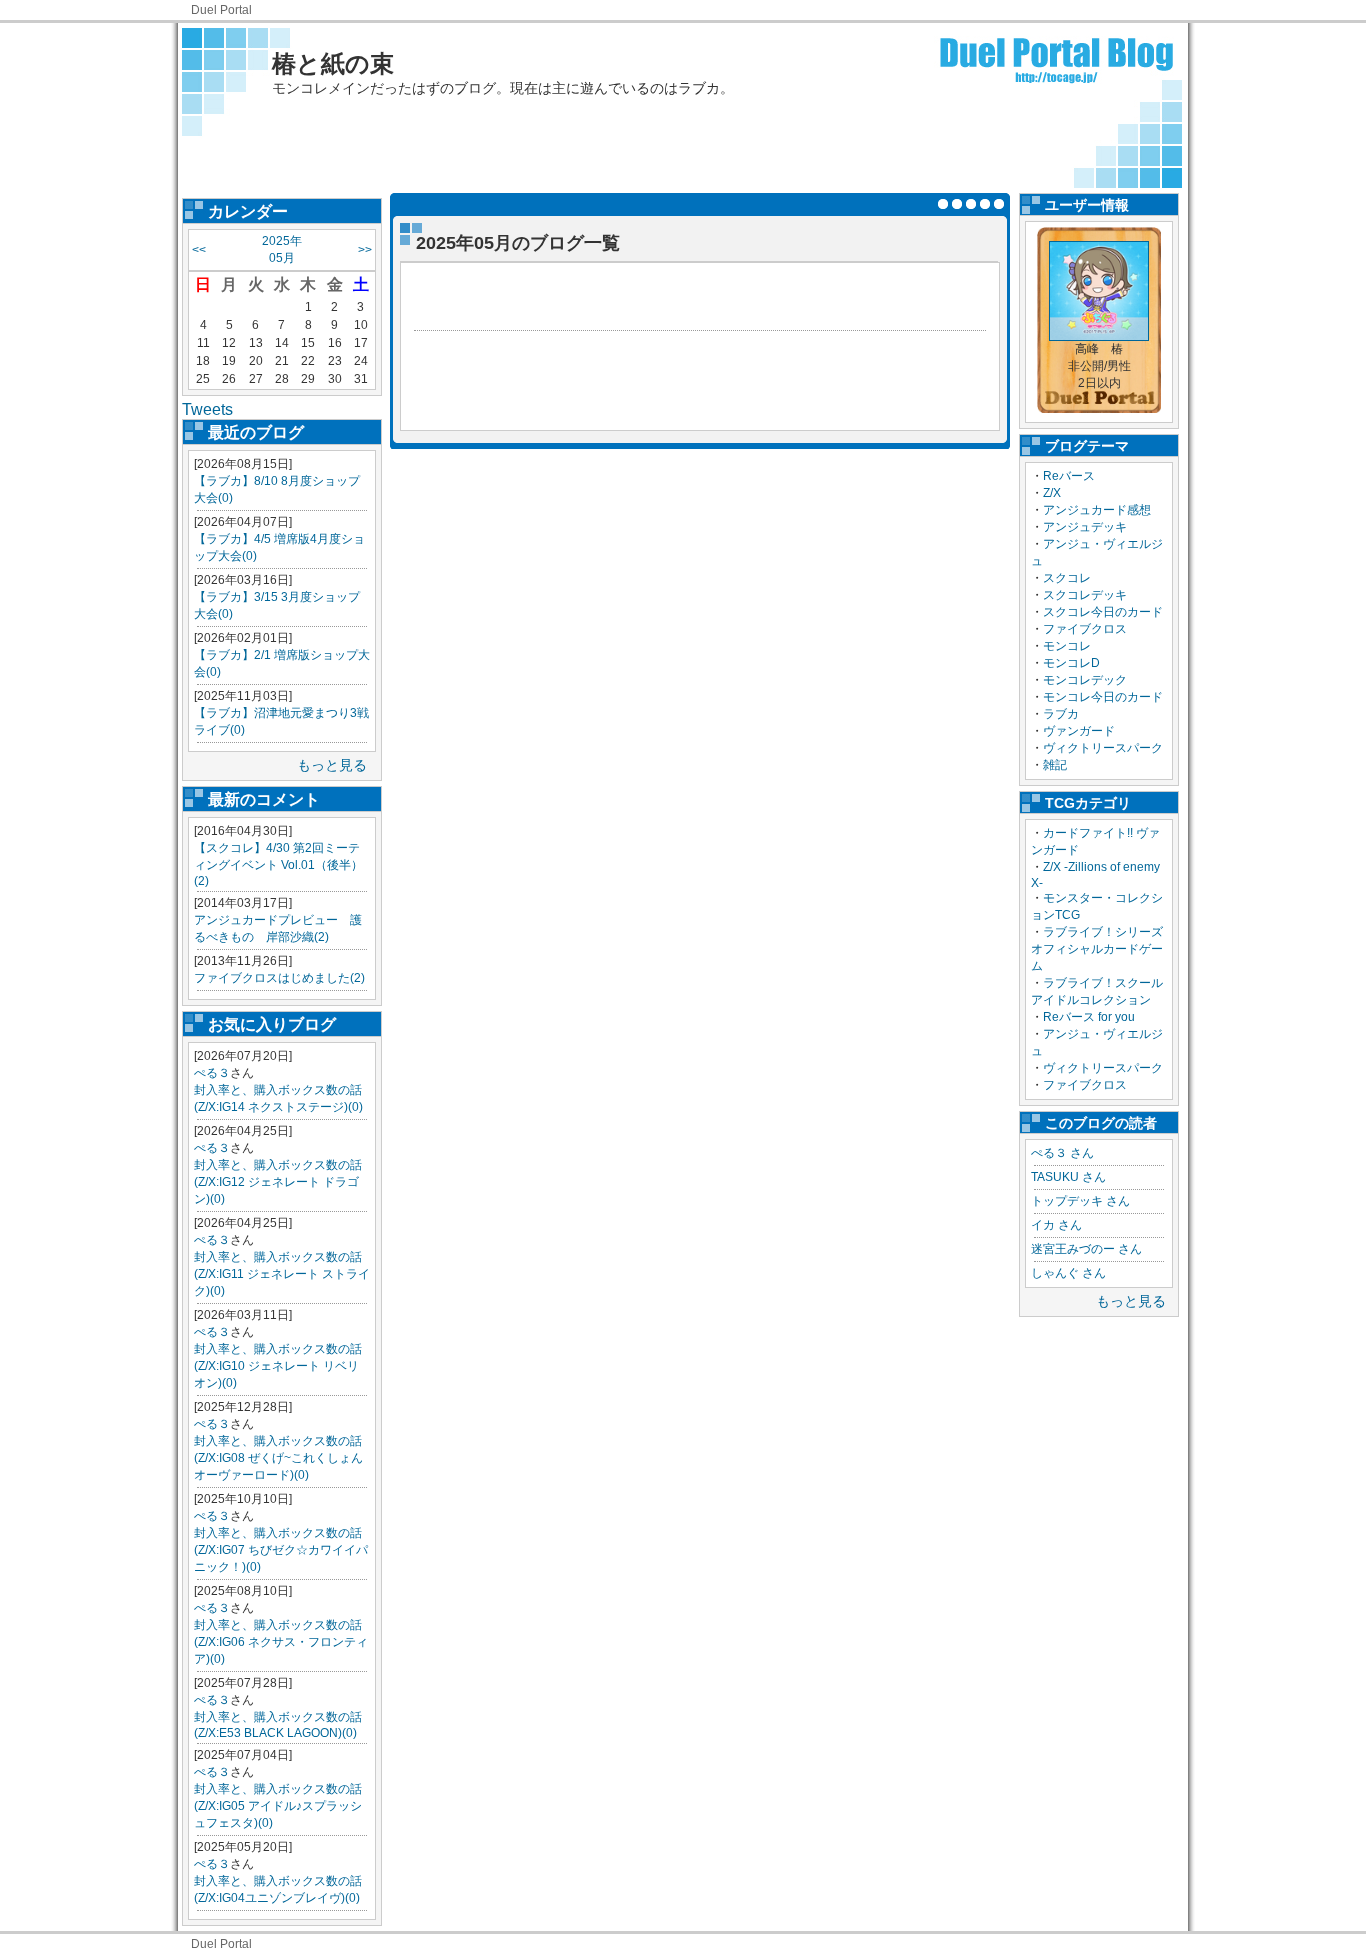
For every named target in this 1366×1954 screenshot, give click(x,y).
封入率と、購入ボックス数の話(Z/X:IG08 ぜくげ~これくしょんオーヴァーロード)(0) (278, 1458)
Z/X (1052, 493)
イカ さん (1056, 1225)
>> (365, 250)
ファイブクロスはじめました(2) (279, 978)
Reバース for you (1089, 1017)
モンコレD (1071, 663)
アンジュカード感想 (1097, 510)
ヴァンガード (1079, 731)
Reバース (1069, 476)
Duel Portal (221, 10)
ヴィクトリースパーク (1103, 748)
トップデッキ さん (1080, 1201)
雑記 (1055, 765)
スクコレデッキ (1085, 595)
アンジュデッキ (1085, 527)
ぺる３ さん (1062, 1153)
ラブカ (1061, 714)
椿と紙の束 (333, 63)
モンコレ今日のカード (1103, 697)
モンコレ (1067, 646)
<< (199, 250)
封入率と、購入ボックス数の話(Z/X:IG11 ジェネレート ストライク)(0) (282, 1274)
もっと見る (332, 765)
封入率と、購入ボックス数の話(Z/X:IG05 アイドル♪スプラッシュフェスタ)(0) (278, 1806)
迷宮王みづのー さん (1086, 1249)
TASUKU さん (1068, 1177)
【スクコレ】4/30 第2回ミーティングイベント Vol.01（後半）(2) (278, 864)
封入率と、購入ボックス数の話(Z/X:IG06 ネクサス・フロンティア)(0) (281, 1642)
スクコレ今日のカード (1103, 612)
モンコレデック (1085, 680)
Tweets (207, 409)
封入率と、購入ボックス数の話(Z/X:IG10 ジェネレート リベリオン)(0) (278, 1366)
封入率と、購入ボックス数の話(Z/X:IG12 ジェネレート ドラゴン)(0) (278, 1182)
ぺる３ (212, 1073)
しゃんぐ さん (1068, 1273)
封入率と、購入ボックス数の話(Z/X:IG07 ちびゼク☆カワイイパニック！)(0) (281, 1550)
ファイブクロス (1085, 629)
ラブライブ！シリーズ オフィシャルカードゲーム (1103, 949)
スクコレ (1067, 578)
